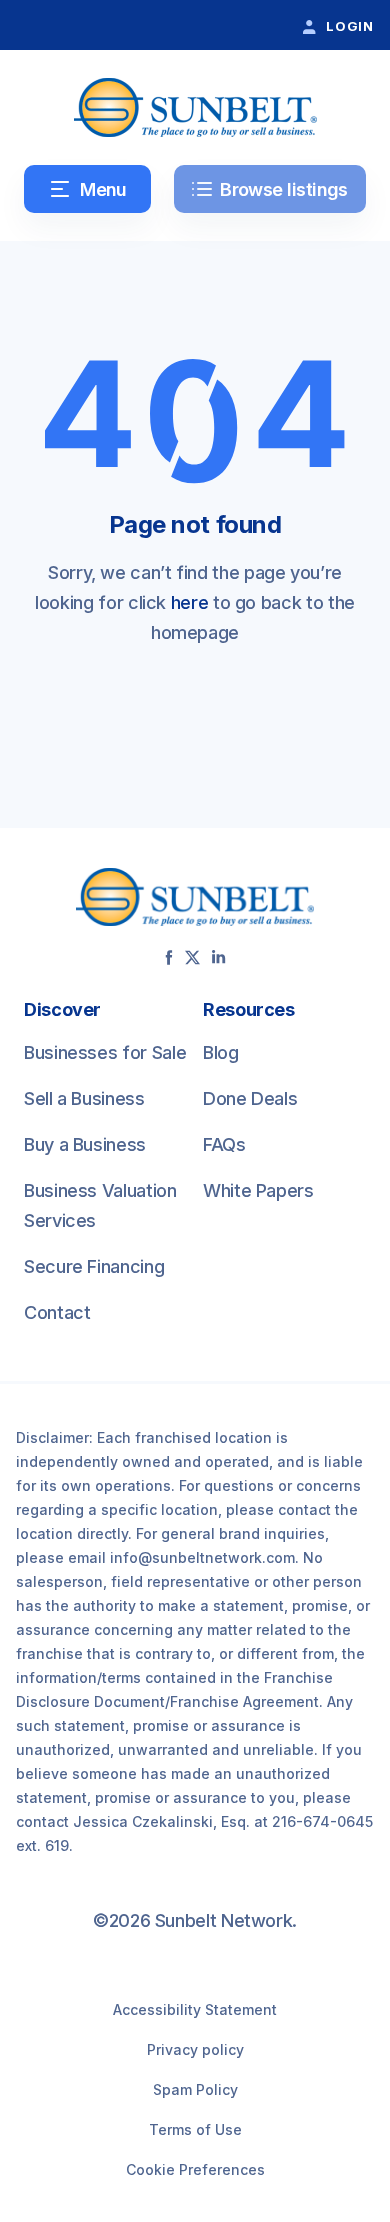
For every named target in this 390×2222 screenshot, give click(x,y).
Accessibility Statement (195, 2009)
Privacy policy (195, 2049)
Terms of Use (195, 2129)
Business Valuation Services (100, 1205)
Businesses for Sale (105, 1052)
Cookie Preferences (195, 2169)
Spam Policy (195, 2089)
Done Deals (250, 1098)
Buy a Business (85, 1144)
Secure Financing (94, 1266)
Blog (221, 1052)
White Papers (258, 1190)
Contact (57, 1312)
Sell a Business (84, 1098)
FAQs (224, 1144)
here (190, 602)
